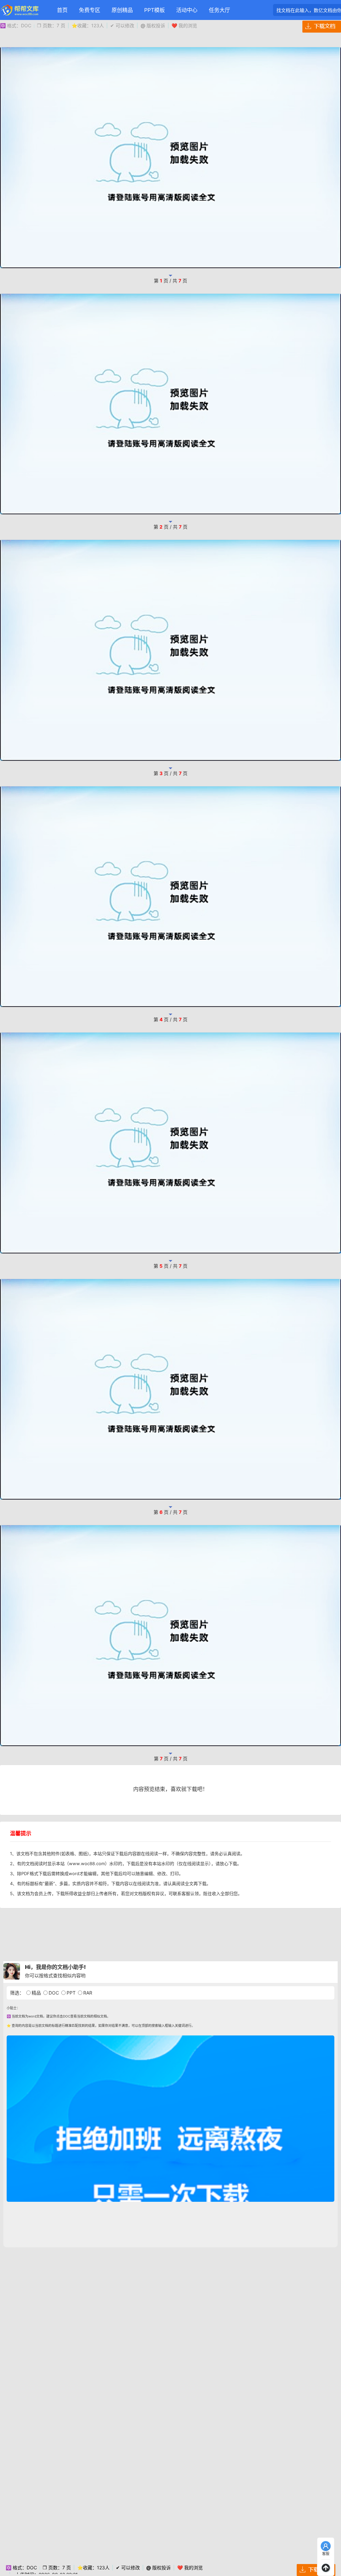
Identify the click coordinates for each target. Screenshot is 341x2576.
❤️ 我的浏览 (184, 25)
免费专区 (90, 10)
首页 (62, 10)
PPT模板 (155, 10)
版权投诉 (153, 25)
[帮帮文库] (20, 10)
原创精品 (122, 10)
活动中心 (187, 10)
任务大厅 (219, 10)
